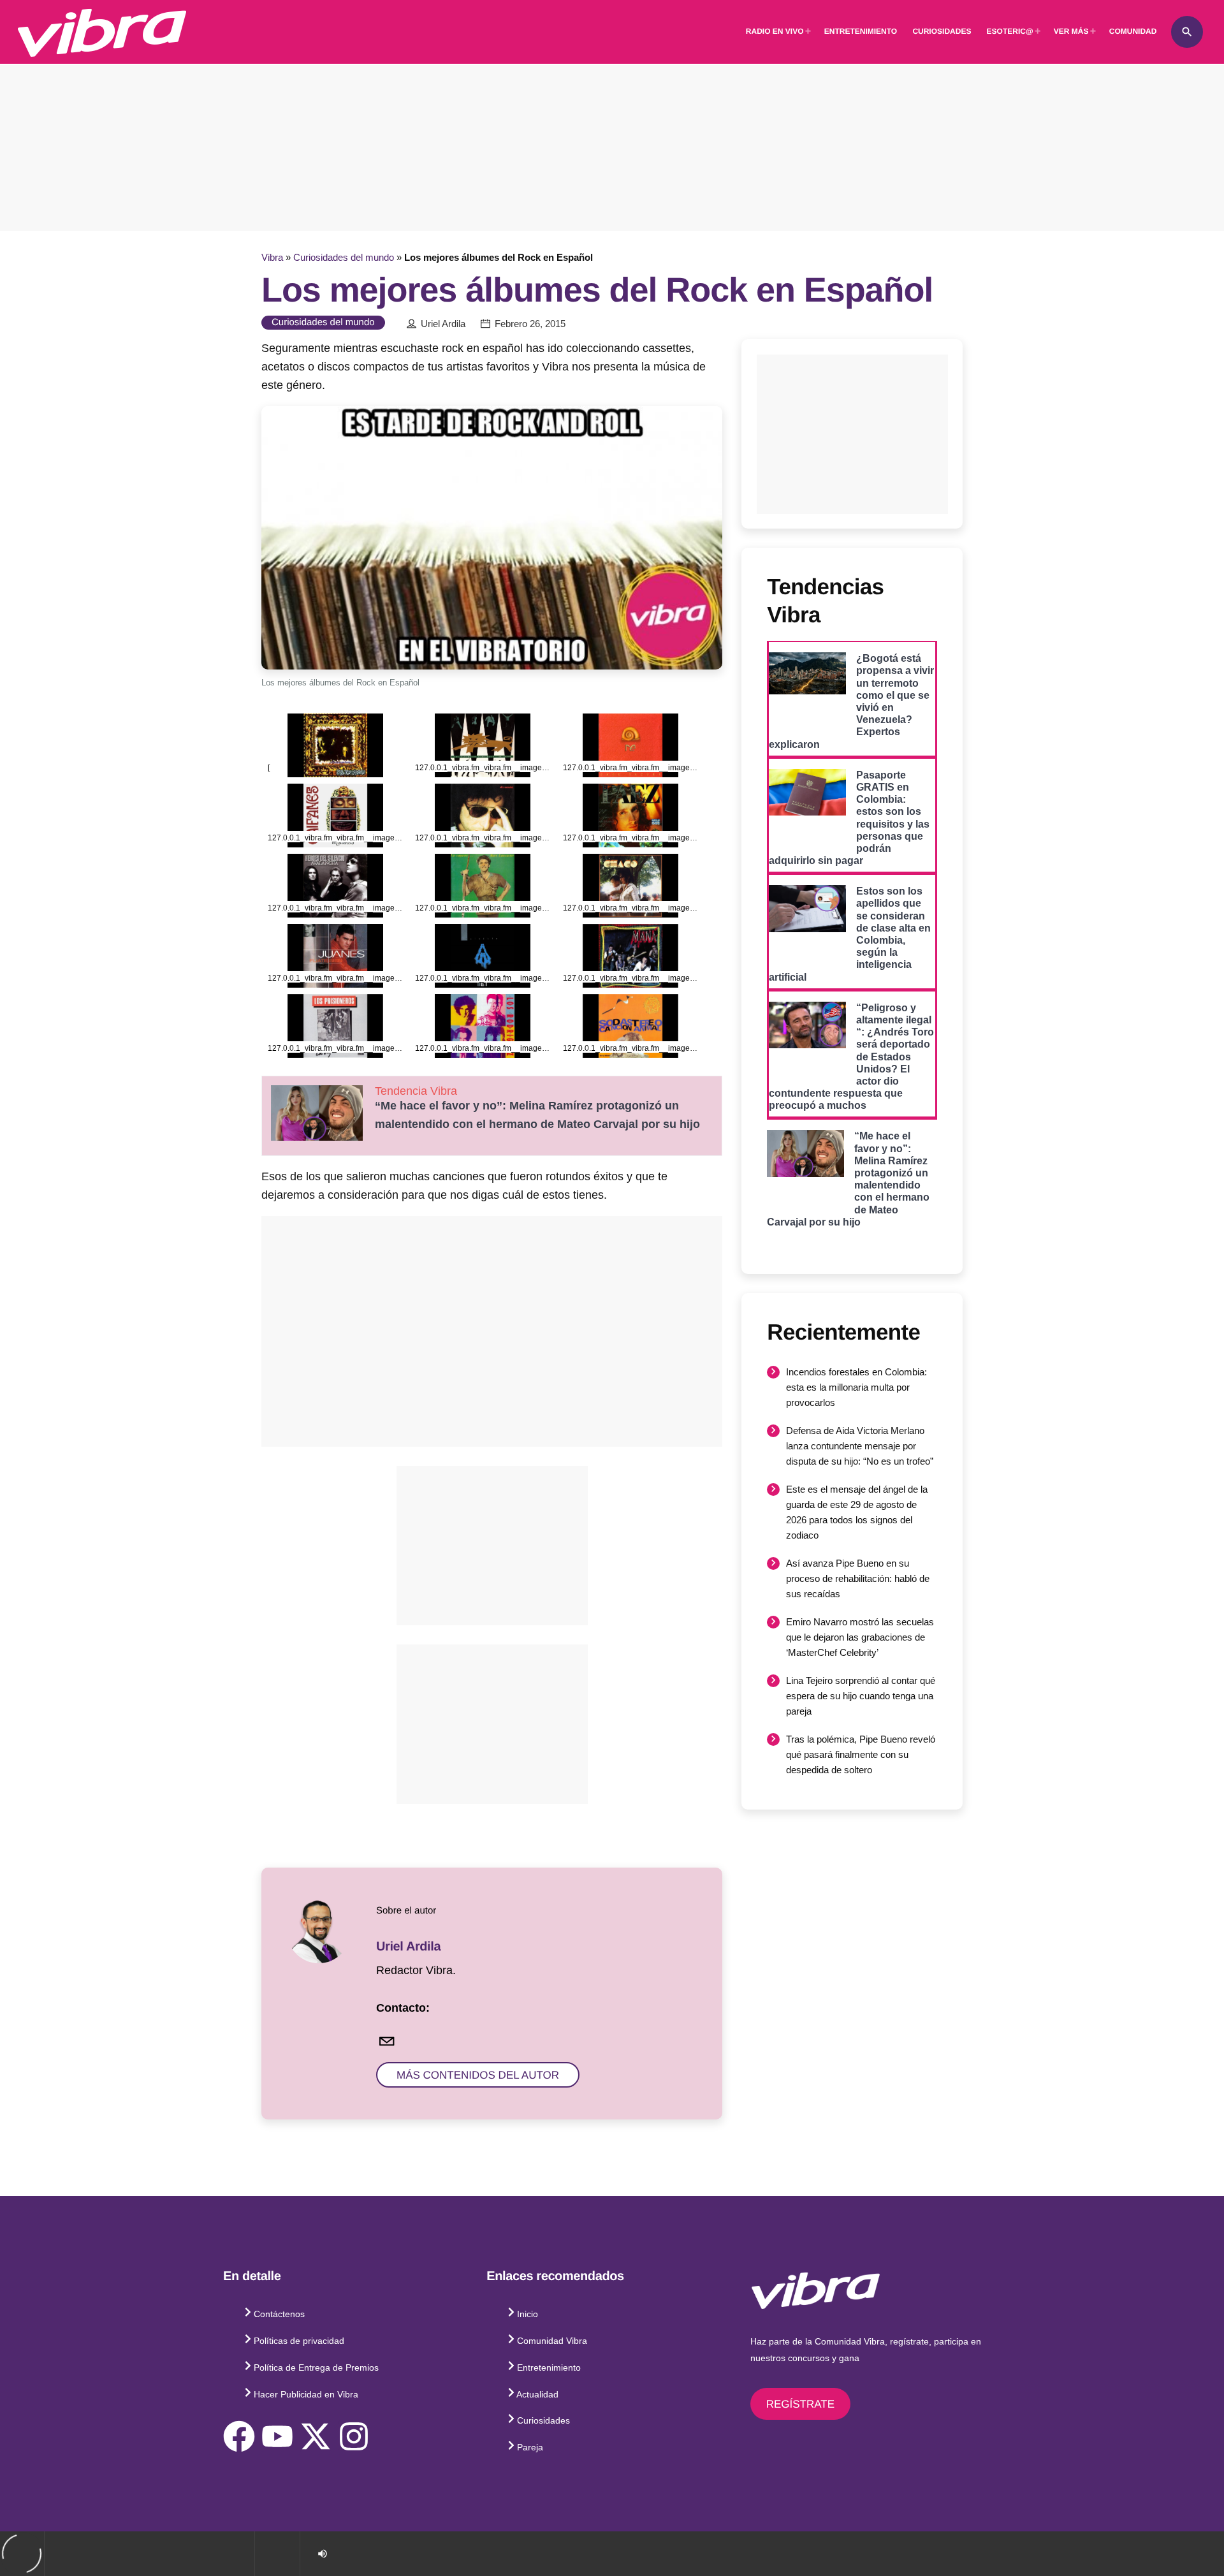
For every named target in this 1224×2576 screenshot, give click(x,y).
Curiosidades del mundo (344, 257)
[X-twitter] (316, 2436)
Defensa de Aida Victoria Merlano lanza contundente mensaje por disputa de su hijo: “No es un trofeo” (860, 1446)
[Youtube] (277, 2436)
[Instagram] (354, 2436)
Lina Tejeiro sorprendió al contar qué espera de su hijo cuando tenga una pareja (861, 1696)
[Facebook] (239, 2436)
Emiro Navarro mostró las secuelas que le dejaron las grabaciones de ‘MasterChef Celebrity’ (860, 1637)
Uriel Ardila (443, 324)
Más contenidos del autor (478, 2075)
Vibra (272, 257)
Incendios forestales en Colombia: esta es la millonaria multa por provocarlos (856, 1387)
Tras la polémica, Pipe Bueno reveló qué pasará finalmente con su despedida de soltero (861, 1754)
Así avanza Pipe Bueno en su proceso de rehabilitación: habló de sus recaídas (858, 1578)
